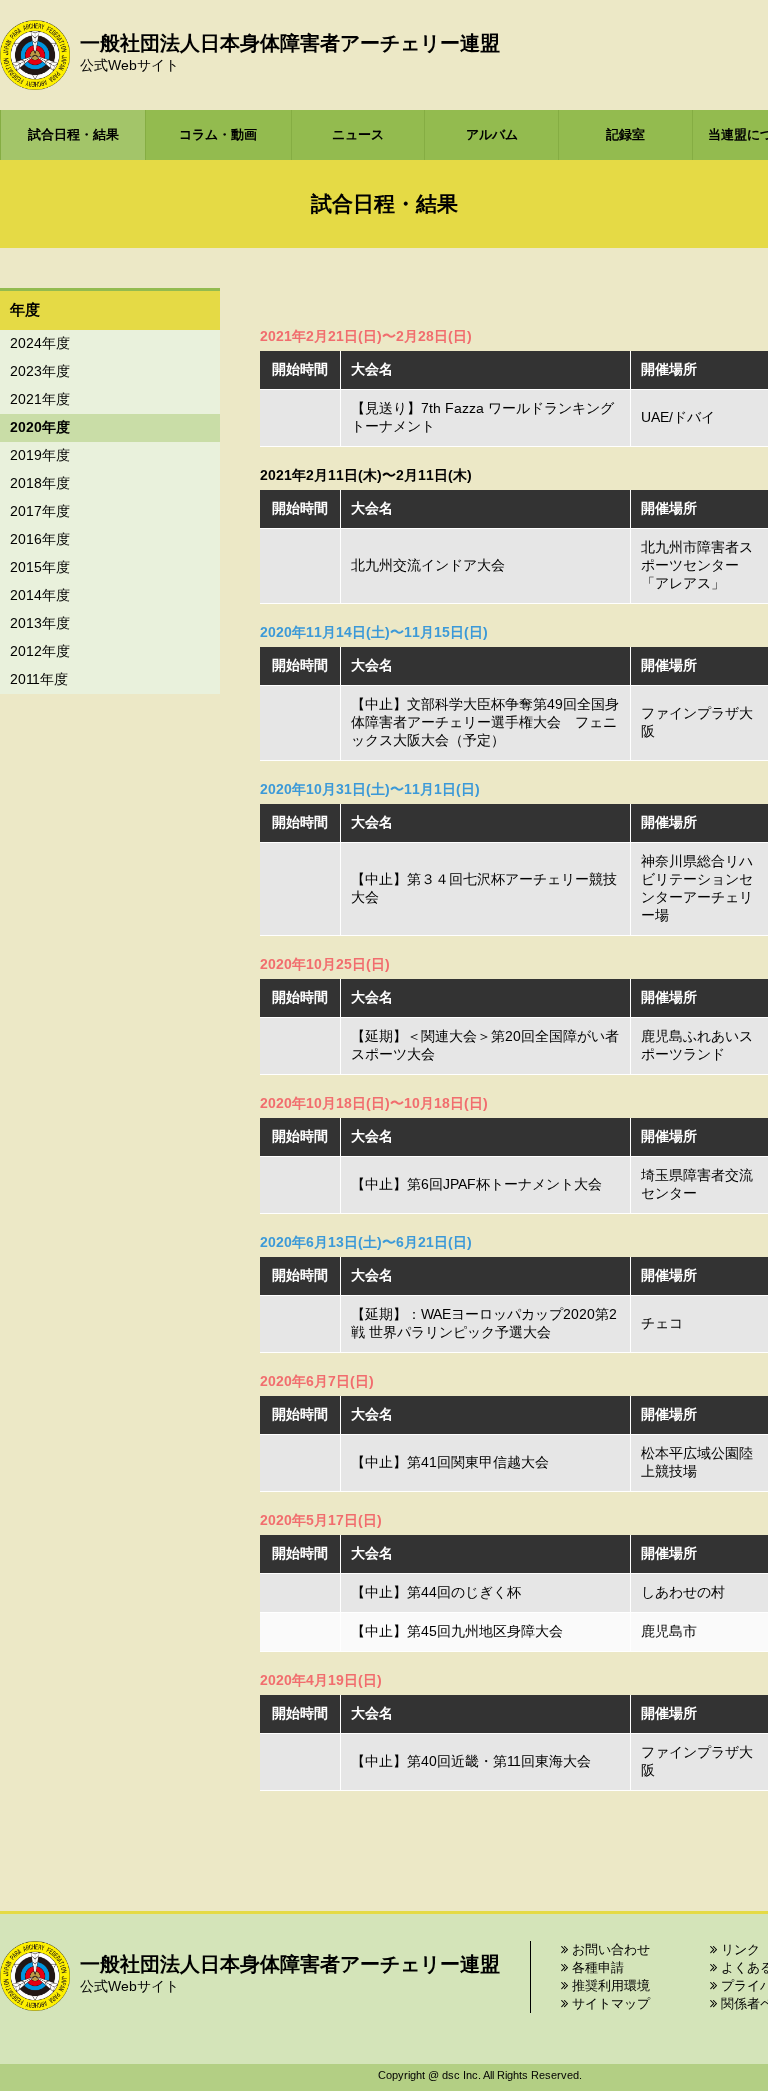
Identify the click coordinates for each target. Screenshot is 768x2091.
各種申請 (596, 1967)
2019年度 (40, 455)
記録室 (625, 134)
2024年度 (40, 343)
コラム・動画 (218, 134)
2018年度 (40, 483)
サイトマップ (609, 2003)
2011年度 (39, 679)
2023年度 (40, 371)
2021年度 (40, 399)
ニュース (358, 134)
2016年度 (40, 539)
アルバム (492, 134)
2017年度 (40, 511)
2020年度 (40, 427)
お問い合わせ (609, 1949)
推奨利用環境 (609, 1985)
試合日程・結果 (73, 134)
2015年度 (40, 567)
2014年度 (40, 595)
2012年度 (40, 651)
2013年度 (40, 623)
